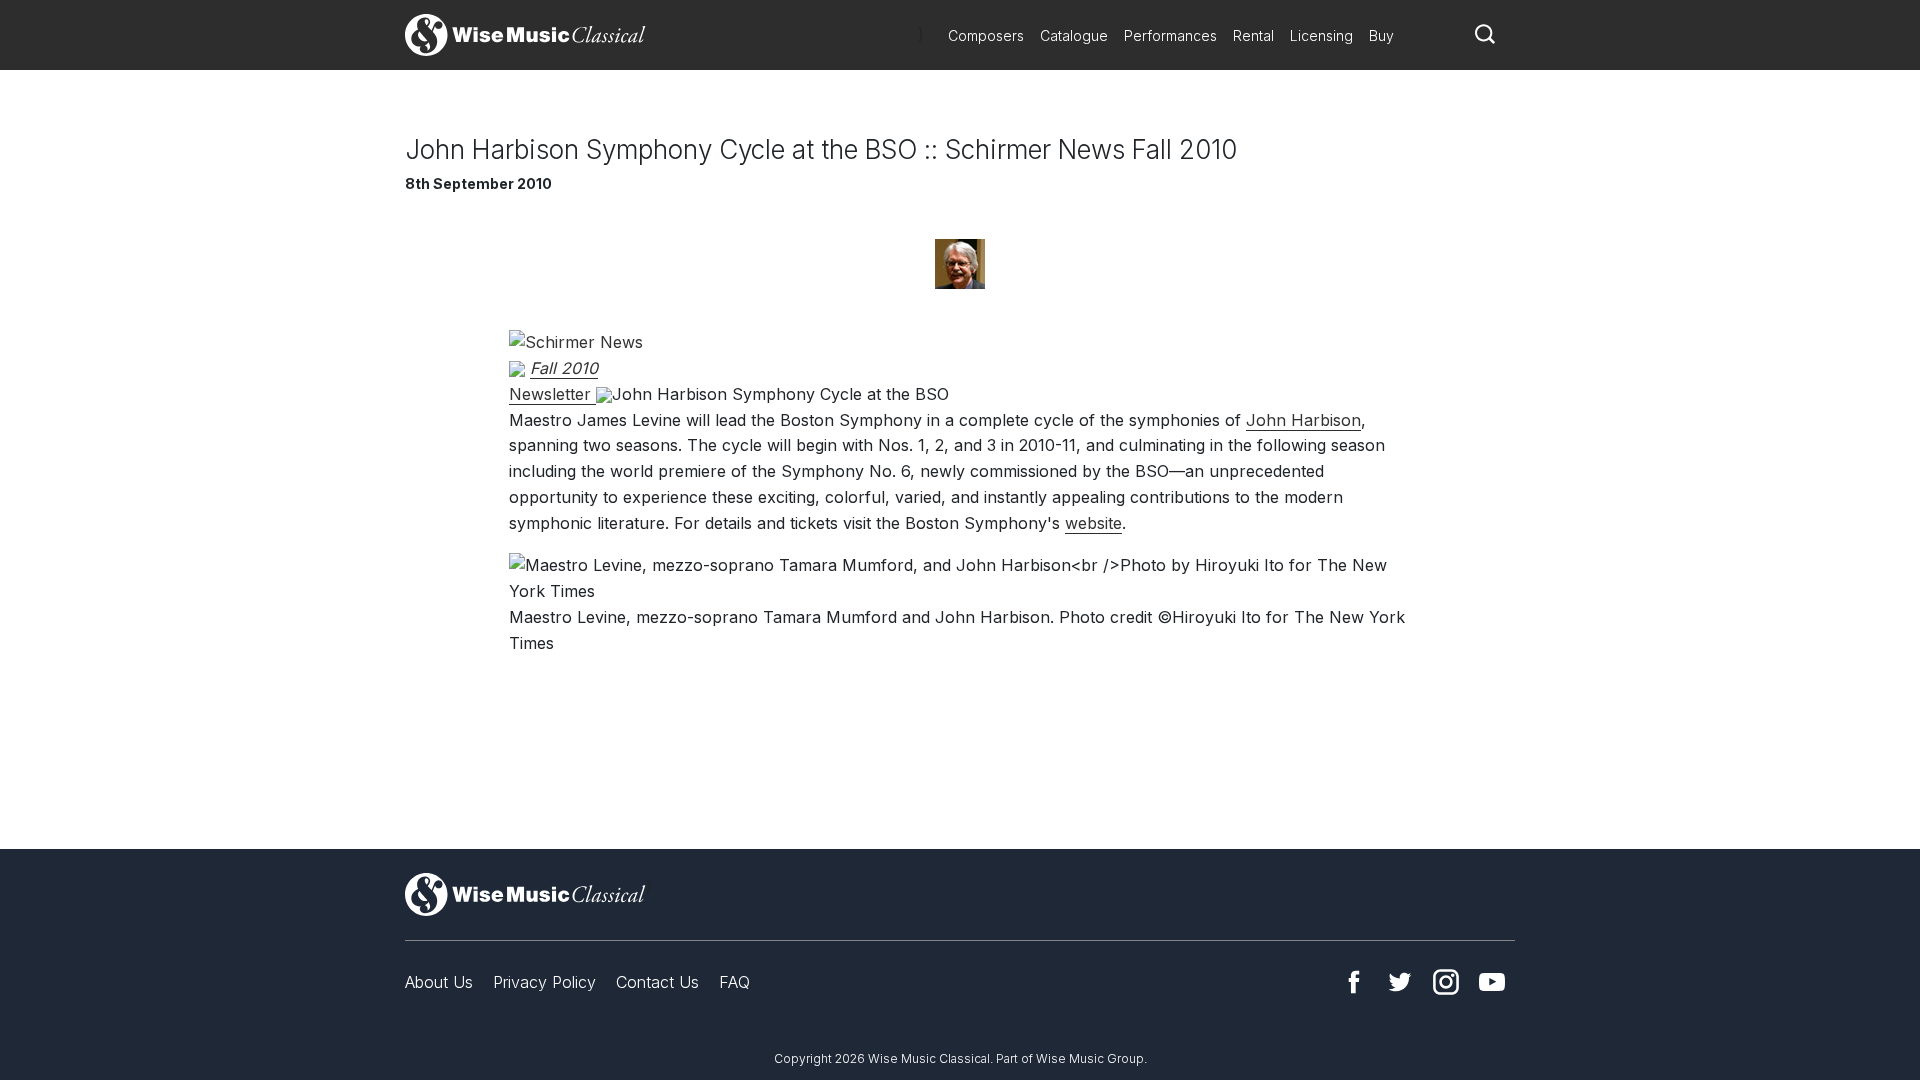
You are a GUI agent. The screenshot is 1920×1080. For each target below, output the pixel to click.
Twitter (1400, 982)
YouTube (1492, 982)
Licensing (1321, 35)
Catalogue (1074, 35)
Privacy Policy (544, 982)
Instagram (1446, 982)
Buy (1381, 35)
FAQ (734, 982)
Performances (1170, 35)
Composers (986, 35)
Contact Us (657, 982)
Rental (1253, 35)
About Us (439, 982)
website (1093, 523)
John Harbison (1303, 420)
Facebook (1354, 982)
